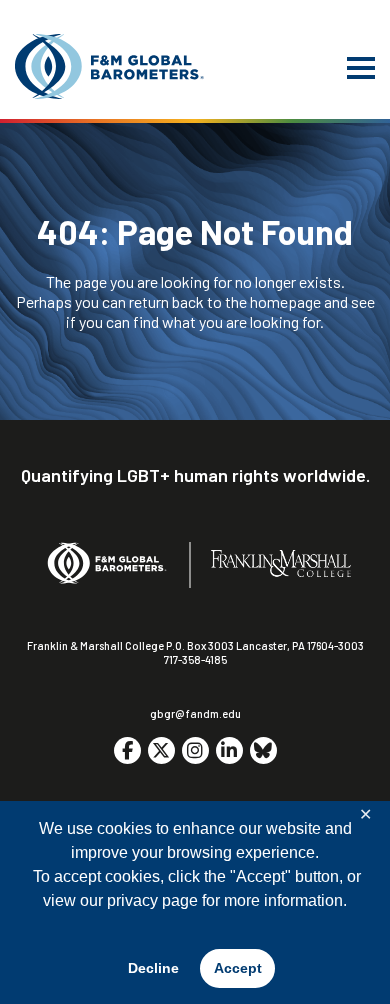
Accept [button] (238, 968)
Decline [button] (153, 968)
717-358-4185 (195, 659)
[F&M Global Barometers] (110, 66)
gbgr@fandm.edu (195, 713)
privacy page (152, 900)
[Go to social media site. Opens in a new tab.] (127, 750)
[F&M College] (281, 564)
